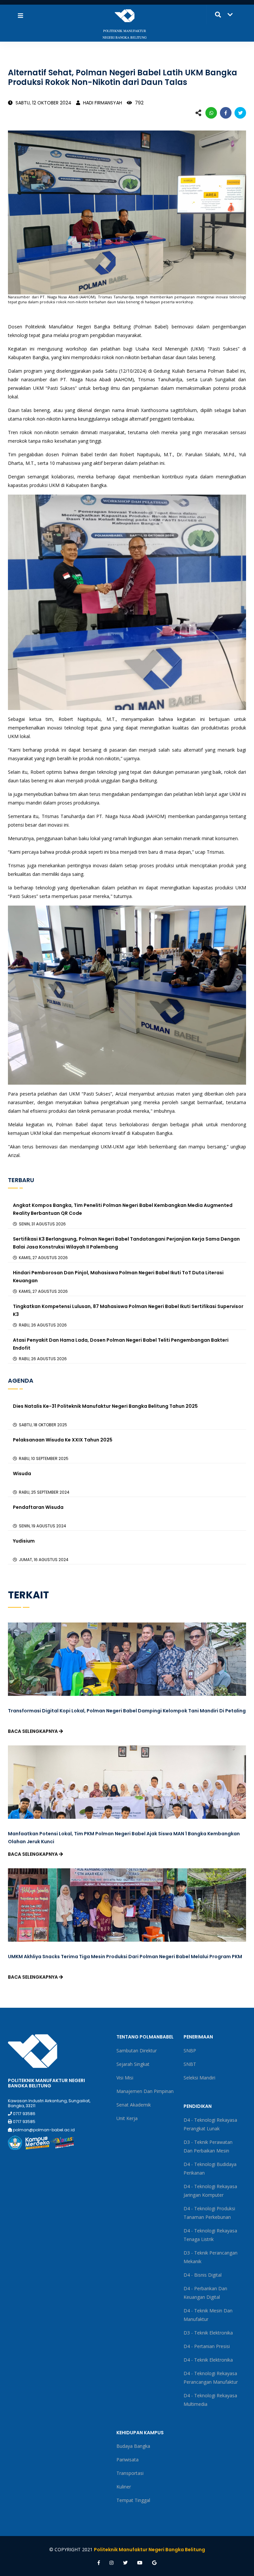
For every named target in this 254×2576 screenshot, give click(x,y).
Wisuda (22, 1474)
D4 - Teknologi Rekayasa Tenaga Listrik (210, 2235)
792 (139, 103)
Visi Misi (125, 2078)
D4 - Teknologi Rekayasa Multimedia (210, 2400)
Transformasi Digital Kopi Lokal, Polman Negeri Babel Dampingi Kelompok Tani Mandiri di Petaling (127, 1711)
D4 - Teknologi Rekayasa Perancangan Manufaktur (211, 2378)
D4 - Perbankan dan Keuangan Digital (205, 2293)
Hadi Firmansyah (102, 103)
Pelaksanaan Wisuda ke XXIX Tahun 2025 (63, 1440)
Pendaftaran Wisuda (38, 1507)
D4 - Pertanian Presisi (207, 2346)
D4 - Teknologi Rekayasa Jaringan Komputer (210, 2191)
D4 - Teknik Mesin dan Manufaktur (208, 2315)
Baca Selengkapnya (33, 1731)
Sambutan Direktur (137, 2051)
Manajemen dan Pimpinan (145, 2091)
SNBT (190, 2064)
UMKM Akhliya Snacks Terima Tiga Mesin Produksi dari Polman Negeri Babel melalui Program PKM (125, 1957)
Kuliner (124, 2487)
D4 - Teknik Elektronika (208, 2360)
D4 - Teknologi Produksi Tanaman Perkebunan (209, 2213)
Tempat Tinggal (133, 2500)
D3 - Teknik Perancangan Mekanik (211, 2257)
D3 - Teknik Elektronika (208, 2333)
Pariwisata (127, 2460)
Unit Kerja (127, 2118)
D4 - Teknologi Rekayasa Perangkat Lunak (210, 2124)
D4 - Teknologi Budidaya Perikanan (210, 2168)
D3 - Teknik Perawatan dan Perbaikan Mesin (208, 2146)
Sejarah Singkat (133, 2064)
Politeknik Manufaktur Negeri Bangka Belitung (149, 2550)
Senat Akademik (134, 2105)
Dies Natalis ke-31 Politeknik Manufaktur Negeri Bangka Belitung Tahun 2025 (105, 1406)
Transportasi (130, 2473)
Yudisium (24, 1541)
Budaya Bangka (133, 2446)
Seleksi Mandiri (199, 2078)
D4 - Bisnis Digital (203, 2275)
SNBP (190, 2051)
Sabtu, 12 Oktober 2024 (43, 103)
